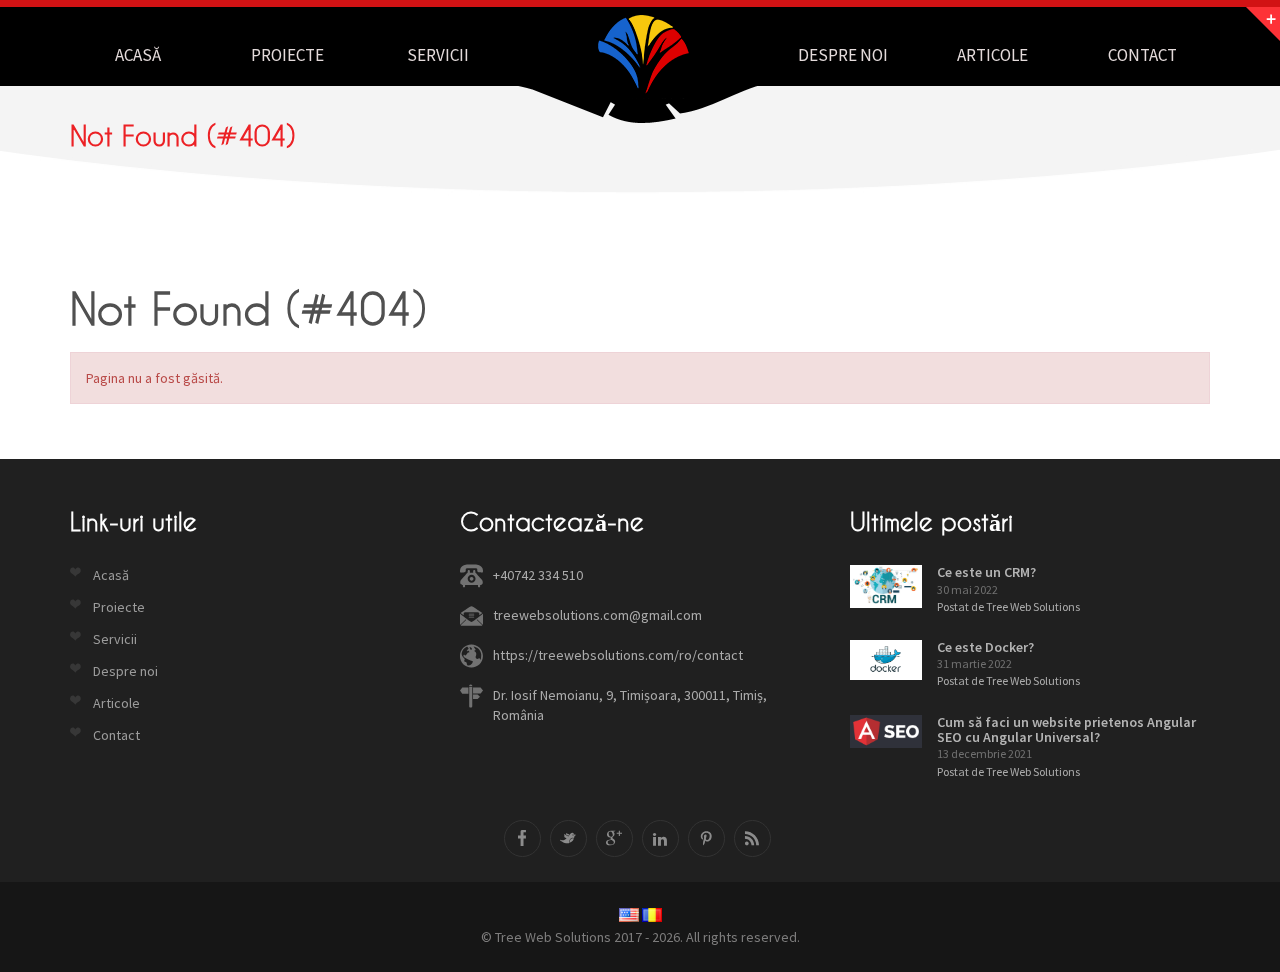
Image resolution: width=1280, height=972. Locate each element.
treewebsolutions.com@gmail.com (597, 615)
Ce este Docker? (985, 647)
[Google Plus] (614, 838)
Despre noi (843, 55)
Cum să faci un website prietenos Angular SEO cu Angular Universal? (1066, 729)
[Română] (652, 915)
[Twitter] (568, 838)
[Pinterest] (706, 838)
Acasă (138, 55)
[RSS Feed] (752, 838)
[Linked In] (660, 838)
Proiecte (287, 55)
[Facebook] (522, 838)
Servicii (438, 55)
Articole (992, 55)
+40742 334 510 (538, 575)
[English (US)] (629, 915)
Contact (1142, 55)
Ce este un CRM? (986, 572)
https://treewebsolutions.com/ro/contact (618, 655)
